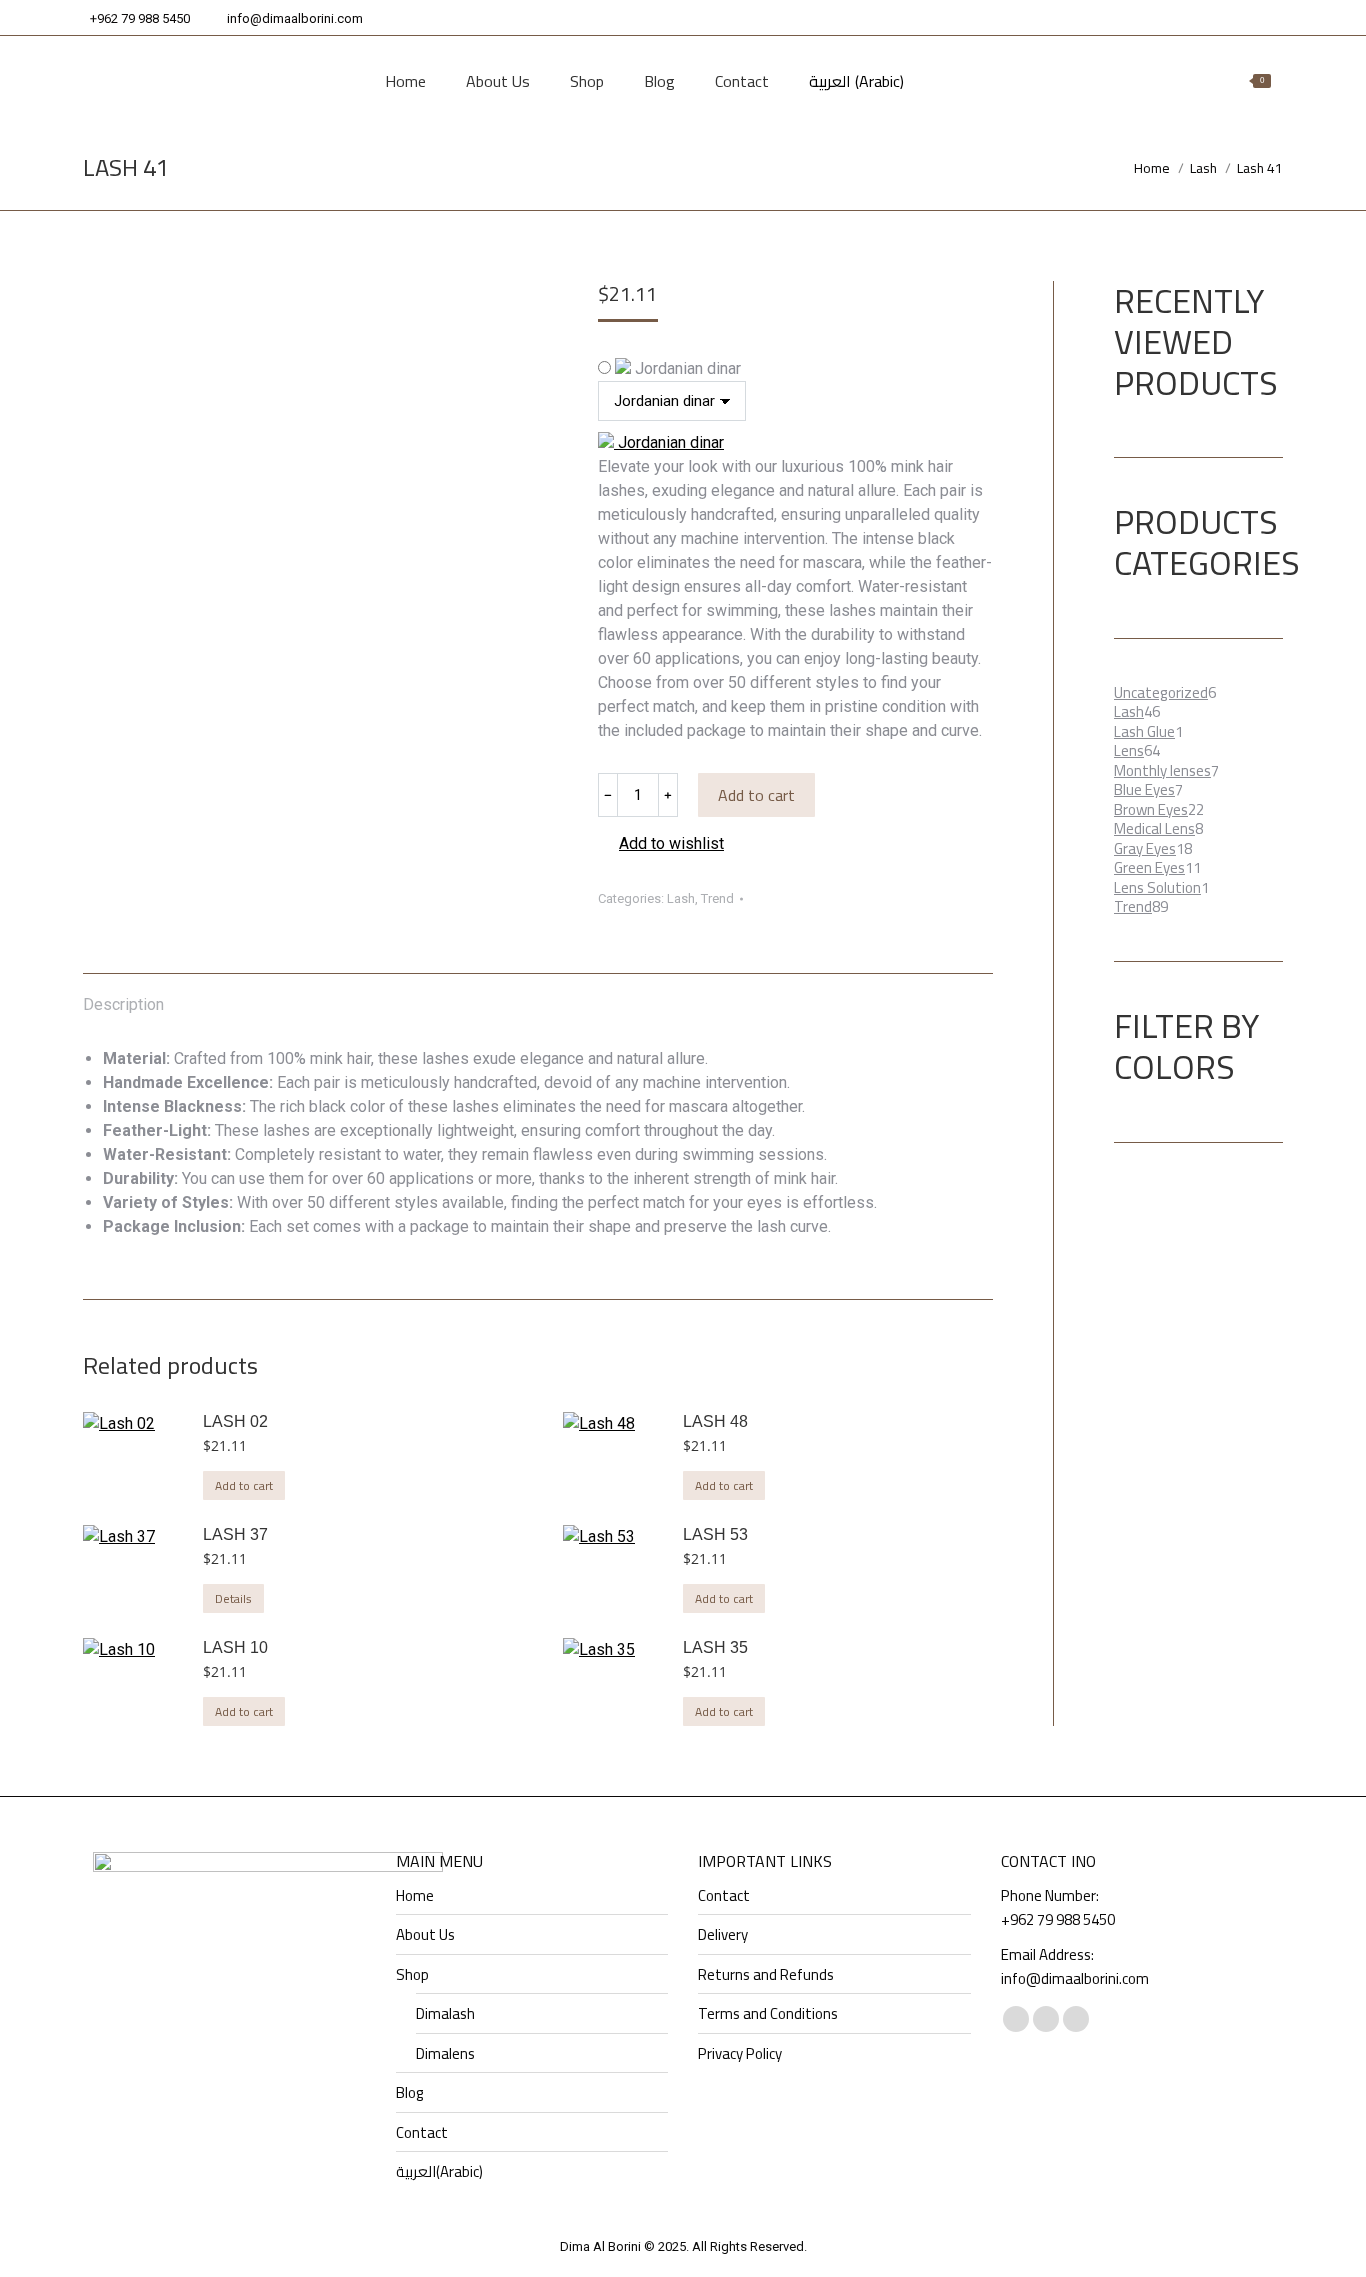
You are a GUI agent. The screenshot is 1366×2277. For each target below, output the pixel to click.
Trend (717, 898)
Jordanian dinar (686, 368)
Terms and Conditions (768, 2014)
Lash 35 (715, 1647)
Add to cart (756, 795)
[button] (661, 844)
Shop (412, 1975)
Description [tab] (123, 1004)
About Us (425, 1935)
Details (233, 1598)
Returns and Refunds (766, 1975)
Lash (681, 898)
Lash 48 (715, 1421)
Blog (410, 2093)
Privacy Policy (740, 2054)
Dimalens (445, 2054)
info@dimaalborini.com (295, 18)
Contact (422, 2133)
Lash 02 (235, 1421)
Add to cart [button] (244, 1485)
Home (415, 1896)
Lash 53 (715, 1534)
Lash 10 (235, 1647)
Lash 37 (235, 1534)
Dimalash (445, 2014)
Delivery (723, 1935)
